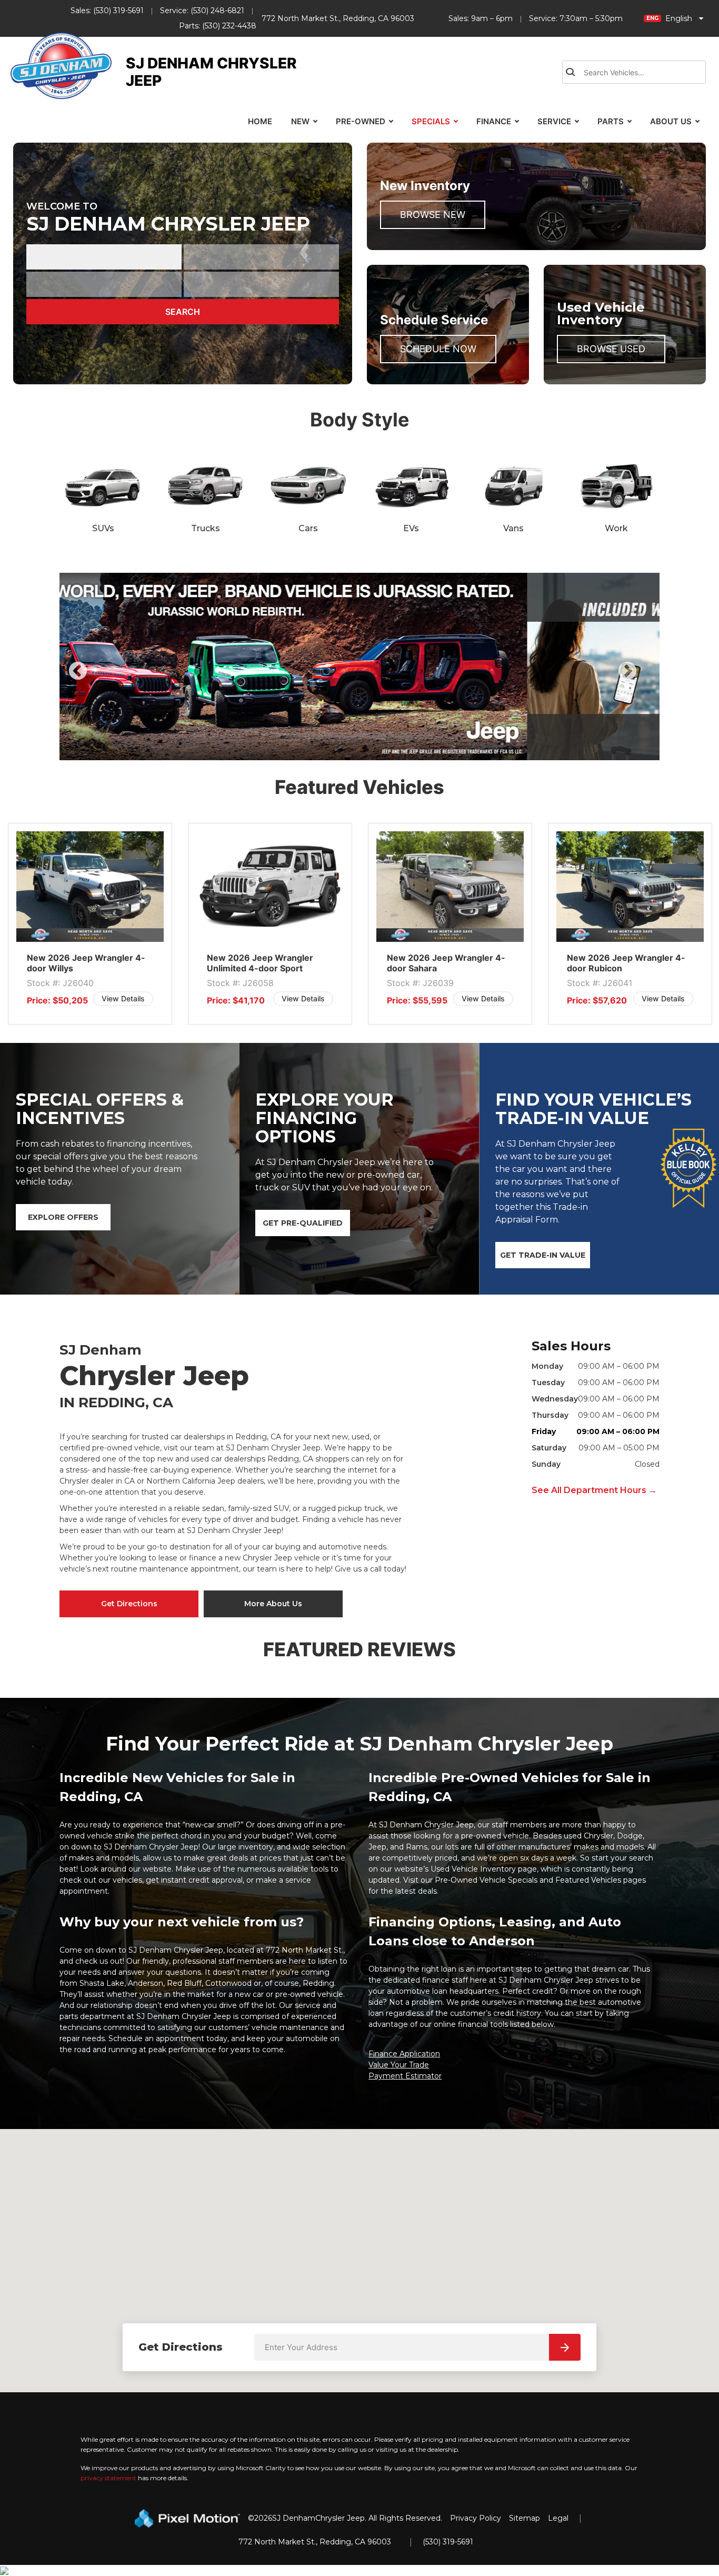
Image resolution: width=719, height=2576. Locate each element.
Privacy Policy (476, 2518)
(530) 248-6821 (217, 11)
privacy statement (108, 2478)
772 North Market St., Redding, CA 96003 (338, 18)
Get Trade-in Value (543, 1255)
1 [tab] (352, 749)
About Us (671, 121)
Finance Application (404, 2054)
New (300, 121)
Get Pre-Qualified (303, 1223)
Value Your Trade (399, 2065)
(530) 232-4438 (229, 26)
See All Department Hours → (594, 1490)
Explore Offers (63, 1217)
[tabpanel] (359, 667)
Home (260, 121)
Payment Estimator (405, 2076)
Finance (494, 121)
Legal (558, 2518)
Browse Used (611, 349)
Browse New (433, 215)
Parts (611, 121)
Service (554, 121)
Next (645, 679)
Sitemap (525, 2518)
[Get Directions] (565, 2347)
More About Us (273, 1604)
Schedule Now (438, 349)
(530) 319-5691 (118, 11)
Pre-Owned (361, 121)
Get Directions (129, 1604)
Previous (102, 679)
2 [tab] (368, 749)
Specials (431, 121)
